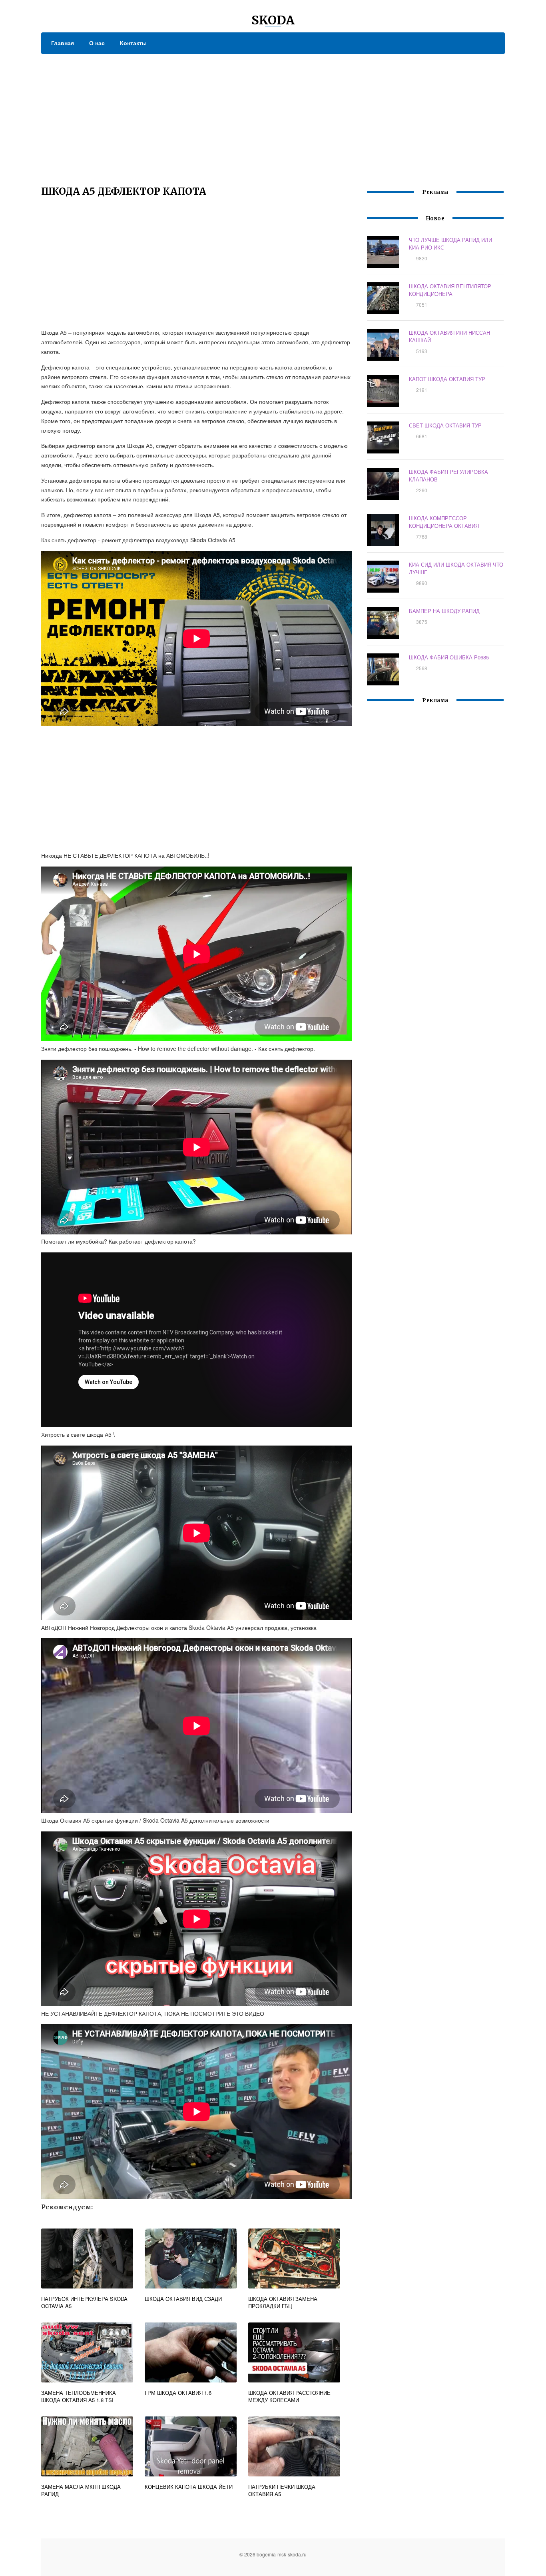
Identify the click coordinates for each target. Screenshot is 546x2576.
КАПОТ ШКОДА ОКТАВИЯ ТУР (447, 379)
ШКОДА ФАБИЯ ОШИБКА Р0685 (449, 657)
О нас (97, 43)
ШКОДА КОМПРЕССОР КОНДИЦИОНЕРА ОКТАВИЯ (444, 522)
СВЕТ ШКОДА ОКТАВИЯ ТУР (445, 425)
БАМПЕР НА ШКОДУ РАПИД (444, 611)
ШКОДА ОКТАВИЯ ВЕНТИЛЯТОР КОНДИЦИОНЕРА (450, 290)
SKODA (273, 20)
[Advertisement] (273, 114)
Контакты (133, 43)
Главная (63, 43)
